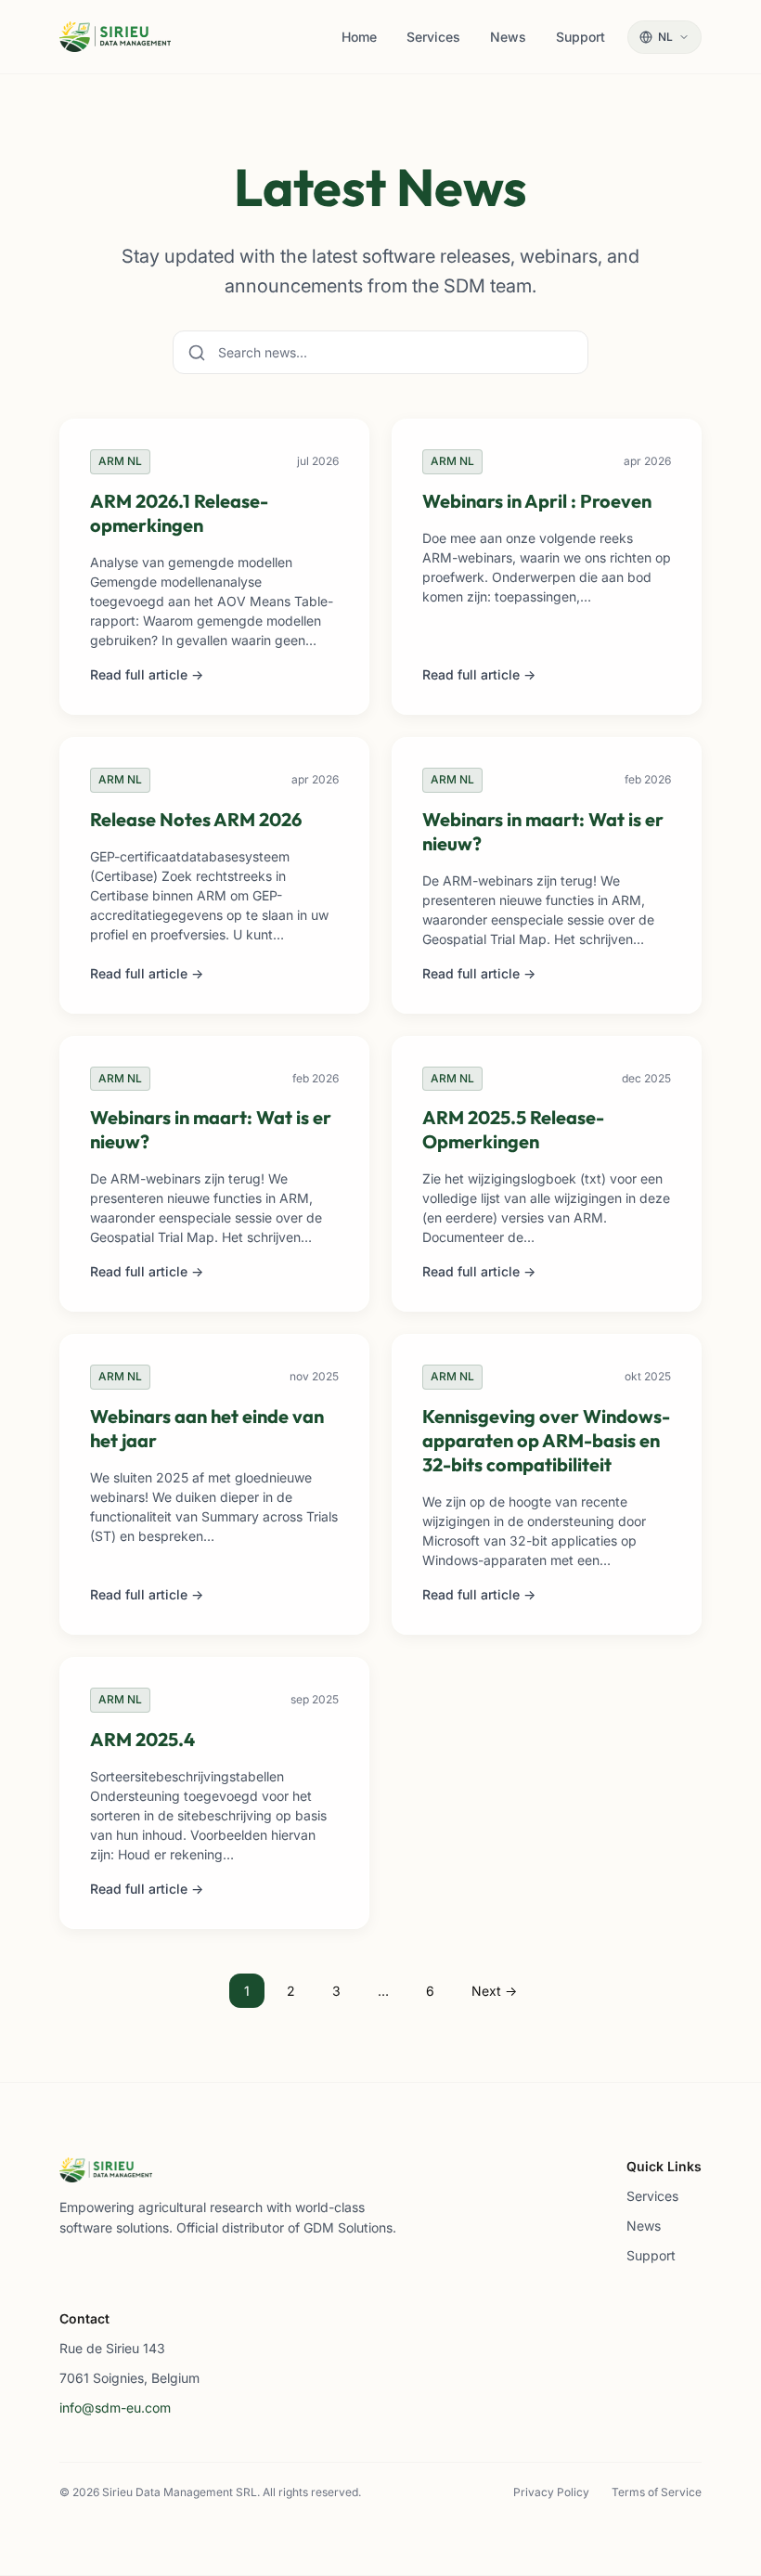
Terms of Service (657, 2492)
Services (652, 2196)
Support (651, 2255)
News (644, 2226)
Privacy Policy (551, 2492)
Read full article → (147, 674)
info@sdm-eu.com (115, 2408)
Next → (494, 1991)
